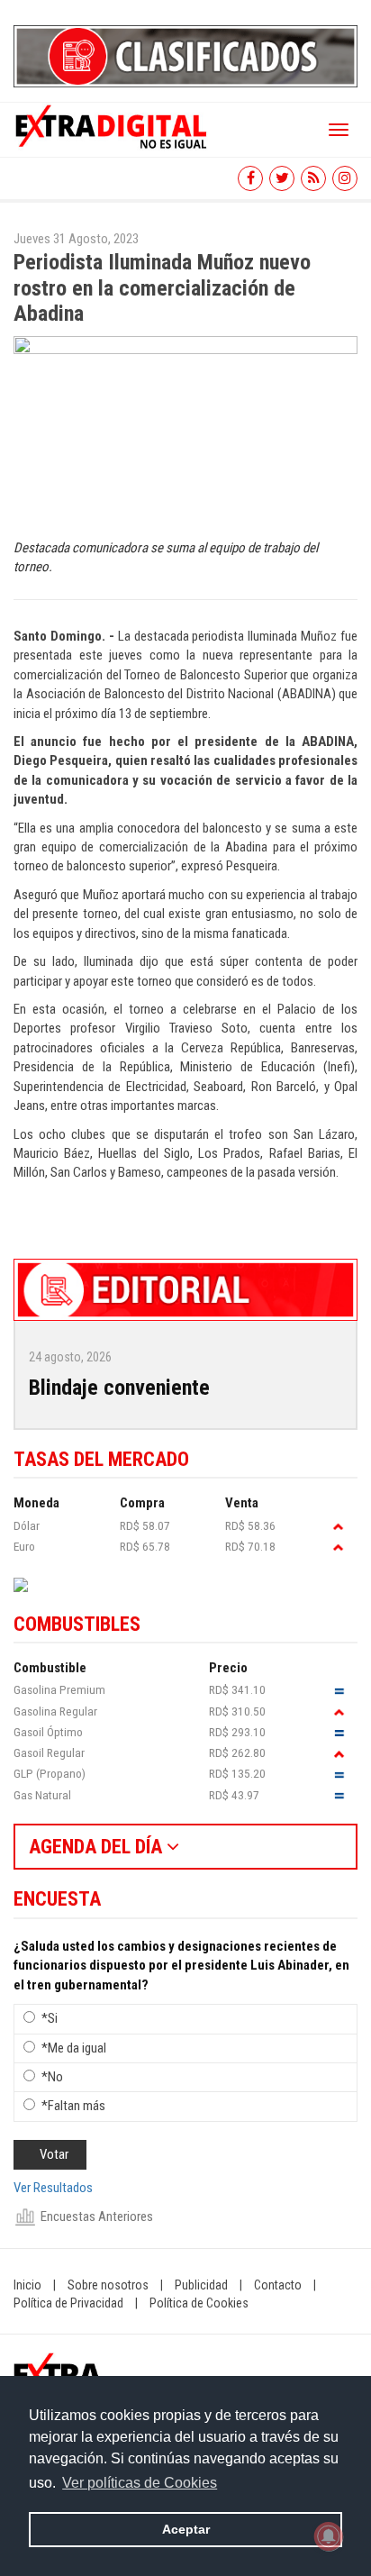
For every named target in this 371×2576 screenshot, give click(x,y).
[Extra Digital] (113, 125)
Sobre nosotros (108, 2285)
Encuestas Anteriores (97, 2216)
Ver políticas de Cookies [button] (140, 2483)
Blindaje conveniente (119, 1388)
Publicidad (201, 2285)
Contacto (278, 2285)
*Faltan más (73, 2106)
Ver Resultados (53, 2188)
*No (52, 2077)
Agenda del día (98, 1847)
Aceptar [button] (186, 2529)
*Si (50, 2018)
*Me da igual (74, 2048)
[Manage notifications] (329, 2536)
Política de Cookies (199, 2303)
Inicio (27, 2285)
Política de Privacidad (68, 2303)
